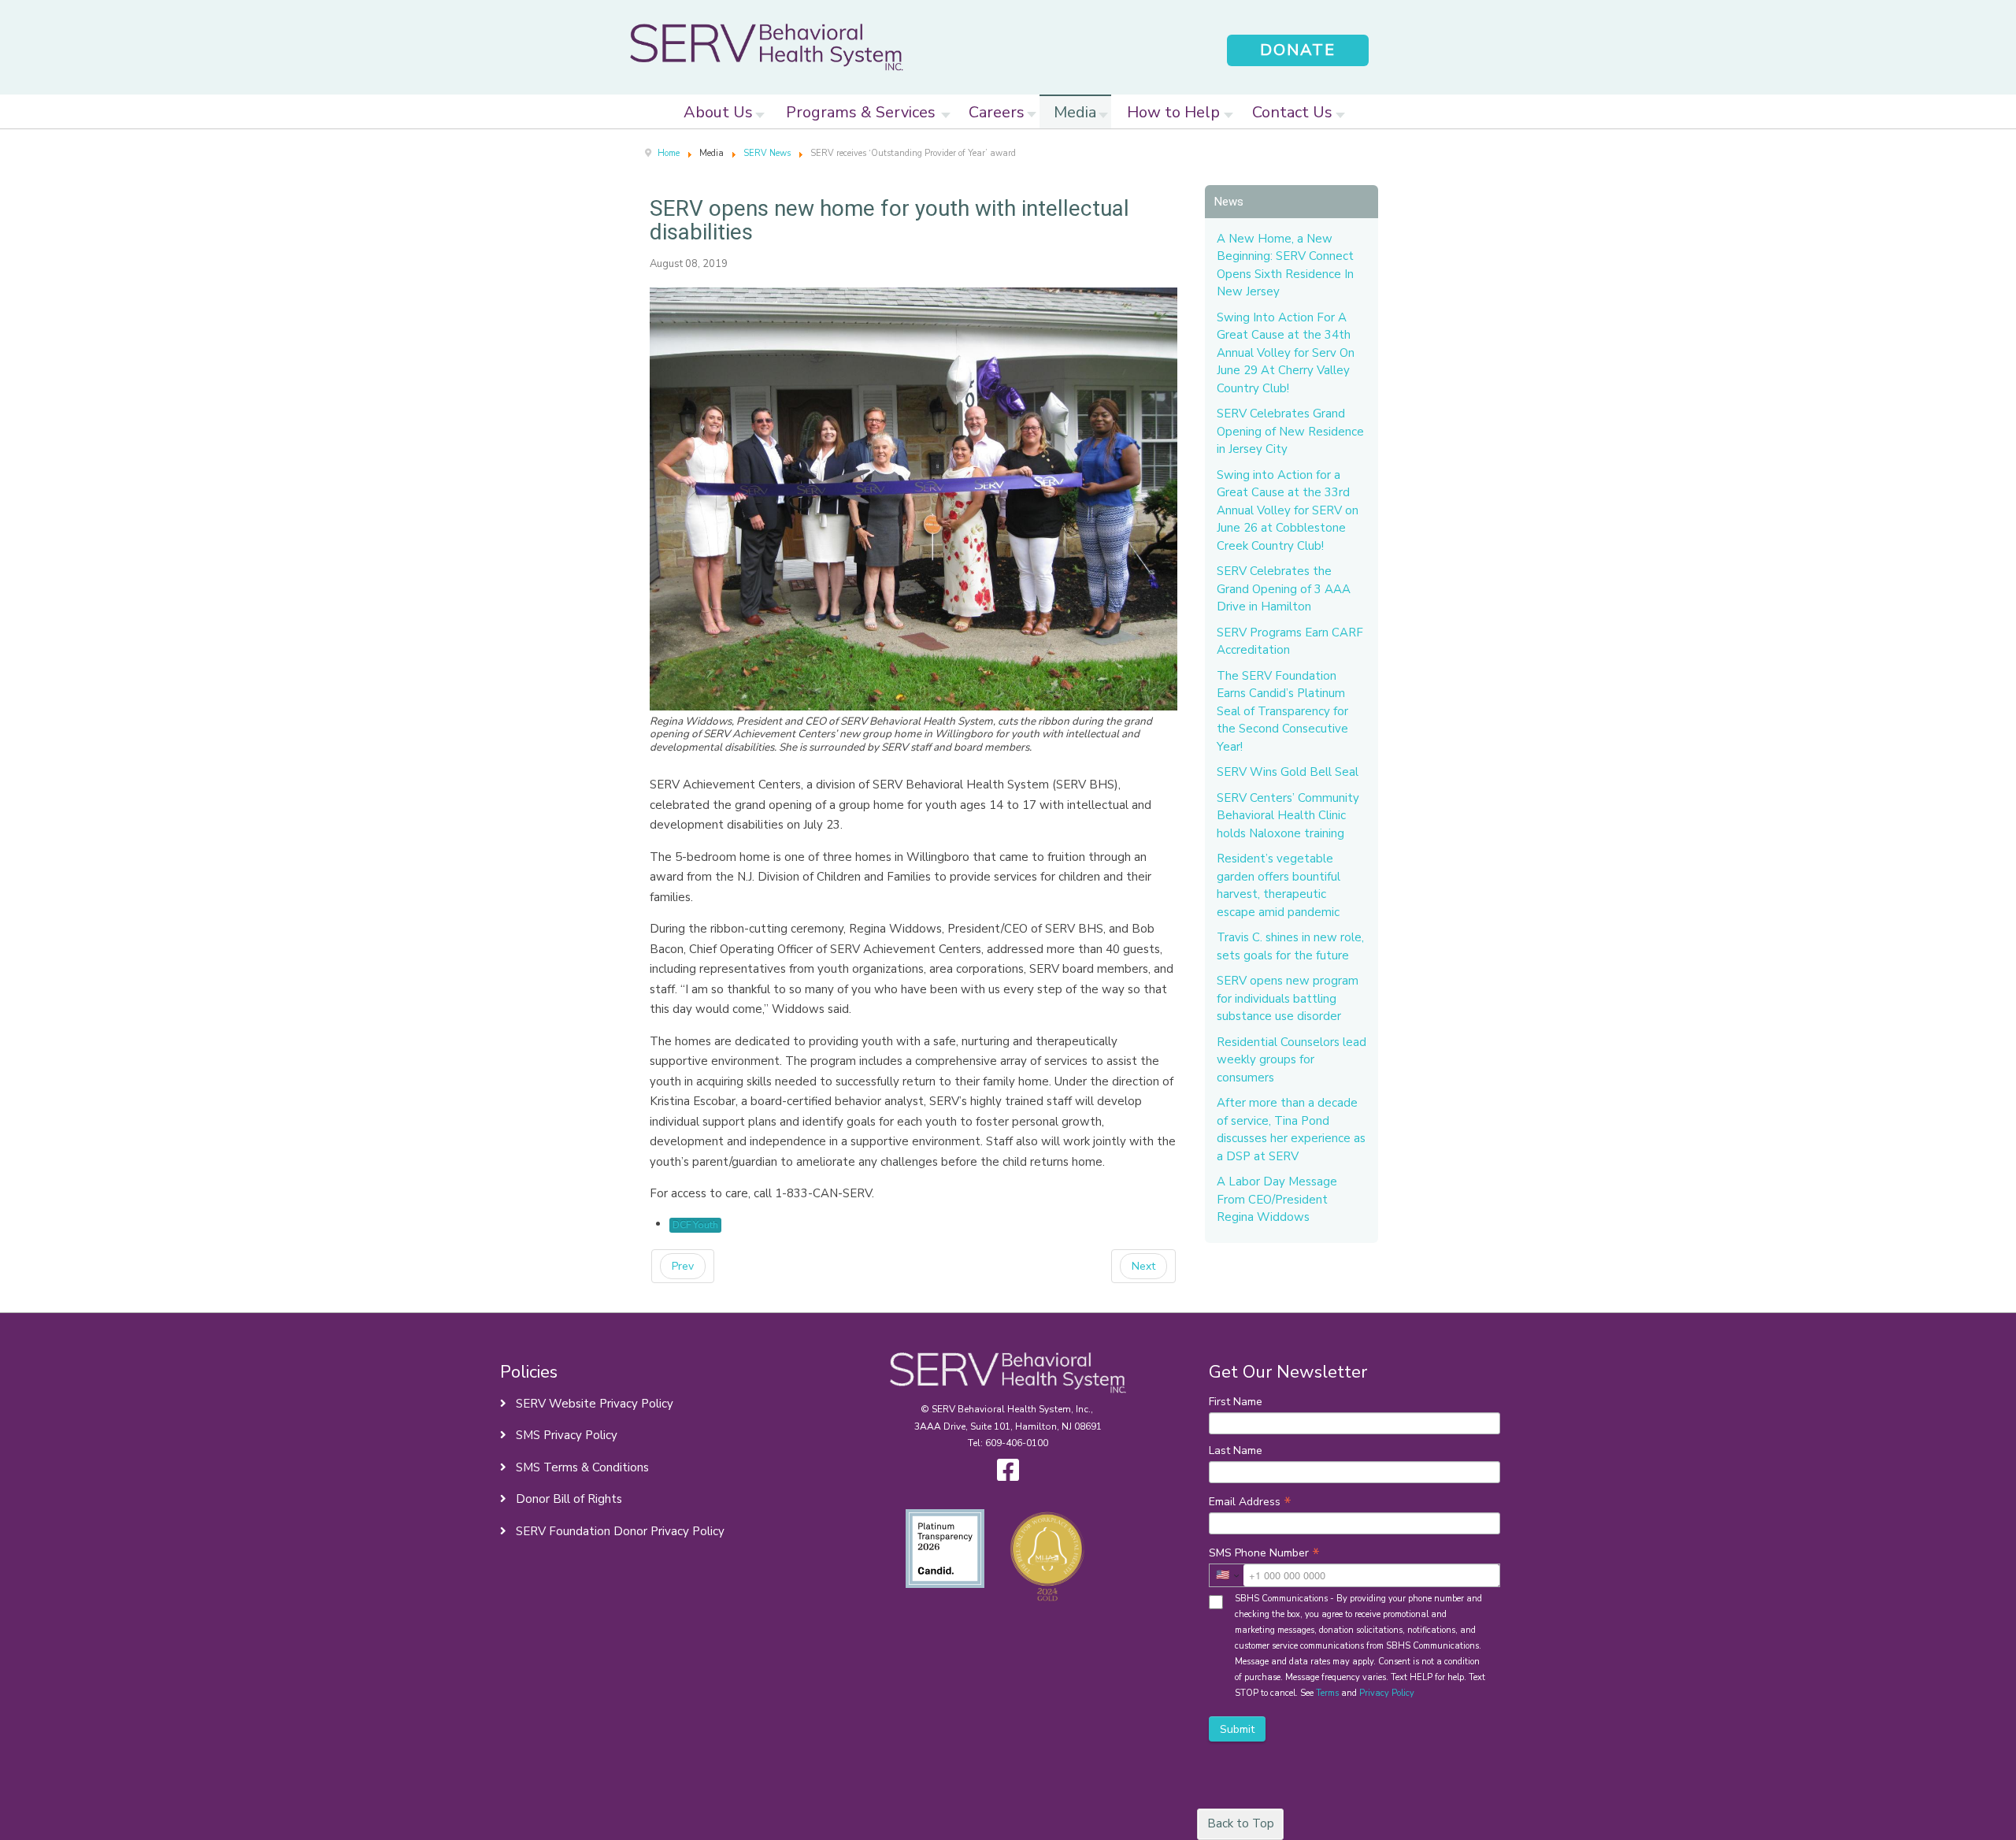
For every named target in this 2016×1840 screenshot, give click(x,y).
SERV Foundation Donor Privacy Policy (619, 1531)
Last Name (1236, 1450)
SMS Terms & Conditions (581, 1467)
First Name (1236, 1402)
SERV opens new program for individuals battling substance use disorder (1288, 998)
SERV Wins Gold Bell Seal (1288, 772)
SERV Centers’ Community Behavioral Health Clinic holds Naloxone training (1288, 816)
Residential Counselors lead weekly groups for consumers (1291, 1060)
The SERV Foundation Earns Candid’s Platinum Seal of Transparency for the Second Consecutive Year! (1282, 711)
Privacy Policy (1387, 1693)
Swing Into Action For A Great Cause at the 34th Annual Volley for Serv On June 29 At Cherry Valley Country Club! (1286, 353)
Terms (1327, 1693)
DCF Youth (695, 1225)
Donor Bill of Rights (567, 1499)
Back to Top (1241, 1823)
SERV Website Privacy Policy (593, 1404)
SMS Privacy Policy (565, 1435)
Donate (1298, 50)
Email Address (1250, 1501)
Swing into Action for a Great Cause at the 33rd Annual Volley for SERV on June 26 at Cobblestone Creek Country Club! (1288, 510)
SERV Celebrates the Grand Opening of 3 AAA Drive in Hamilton (1284, 589)
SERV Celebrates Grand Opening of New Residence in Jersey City (1290, 431)
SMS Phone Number (1264, 1552)
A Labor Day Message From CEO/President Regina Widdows (1277, 1199)
